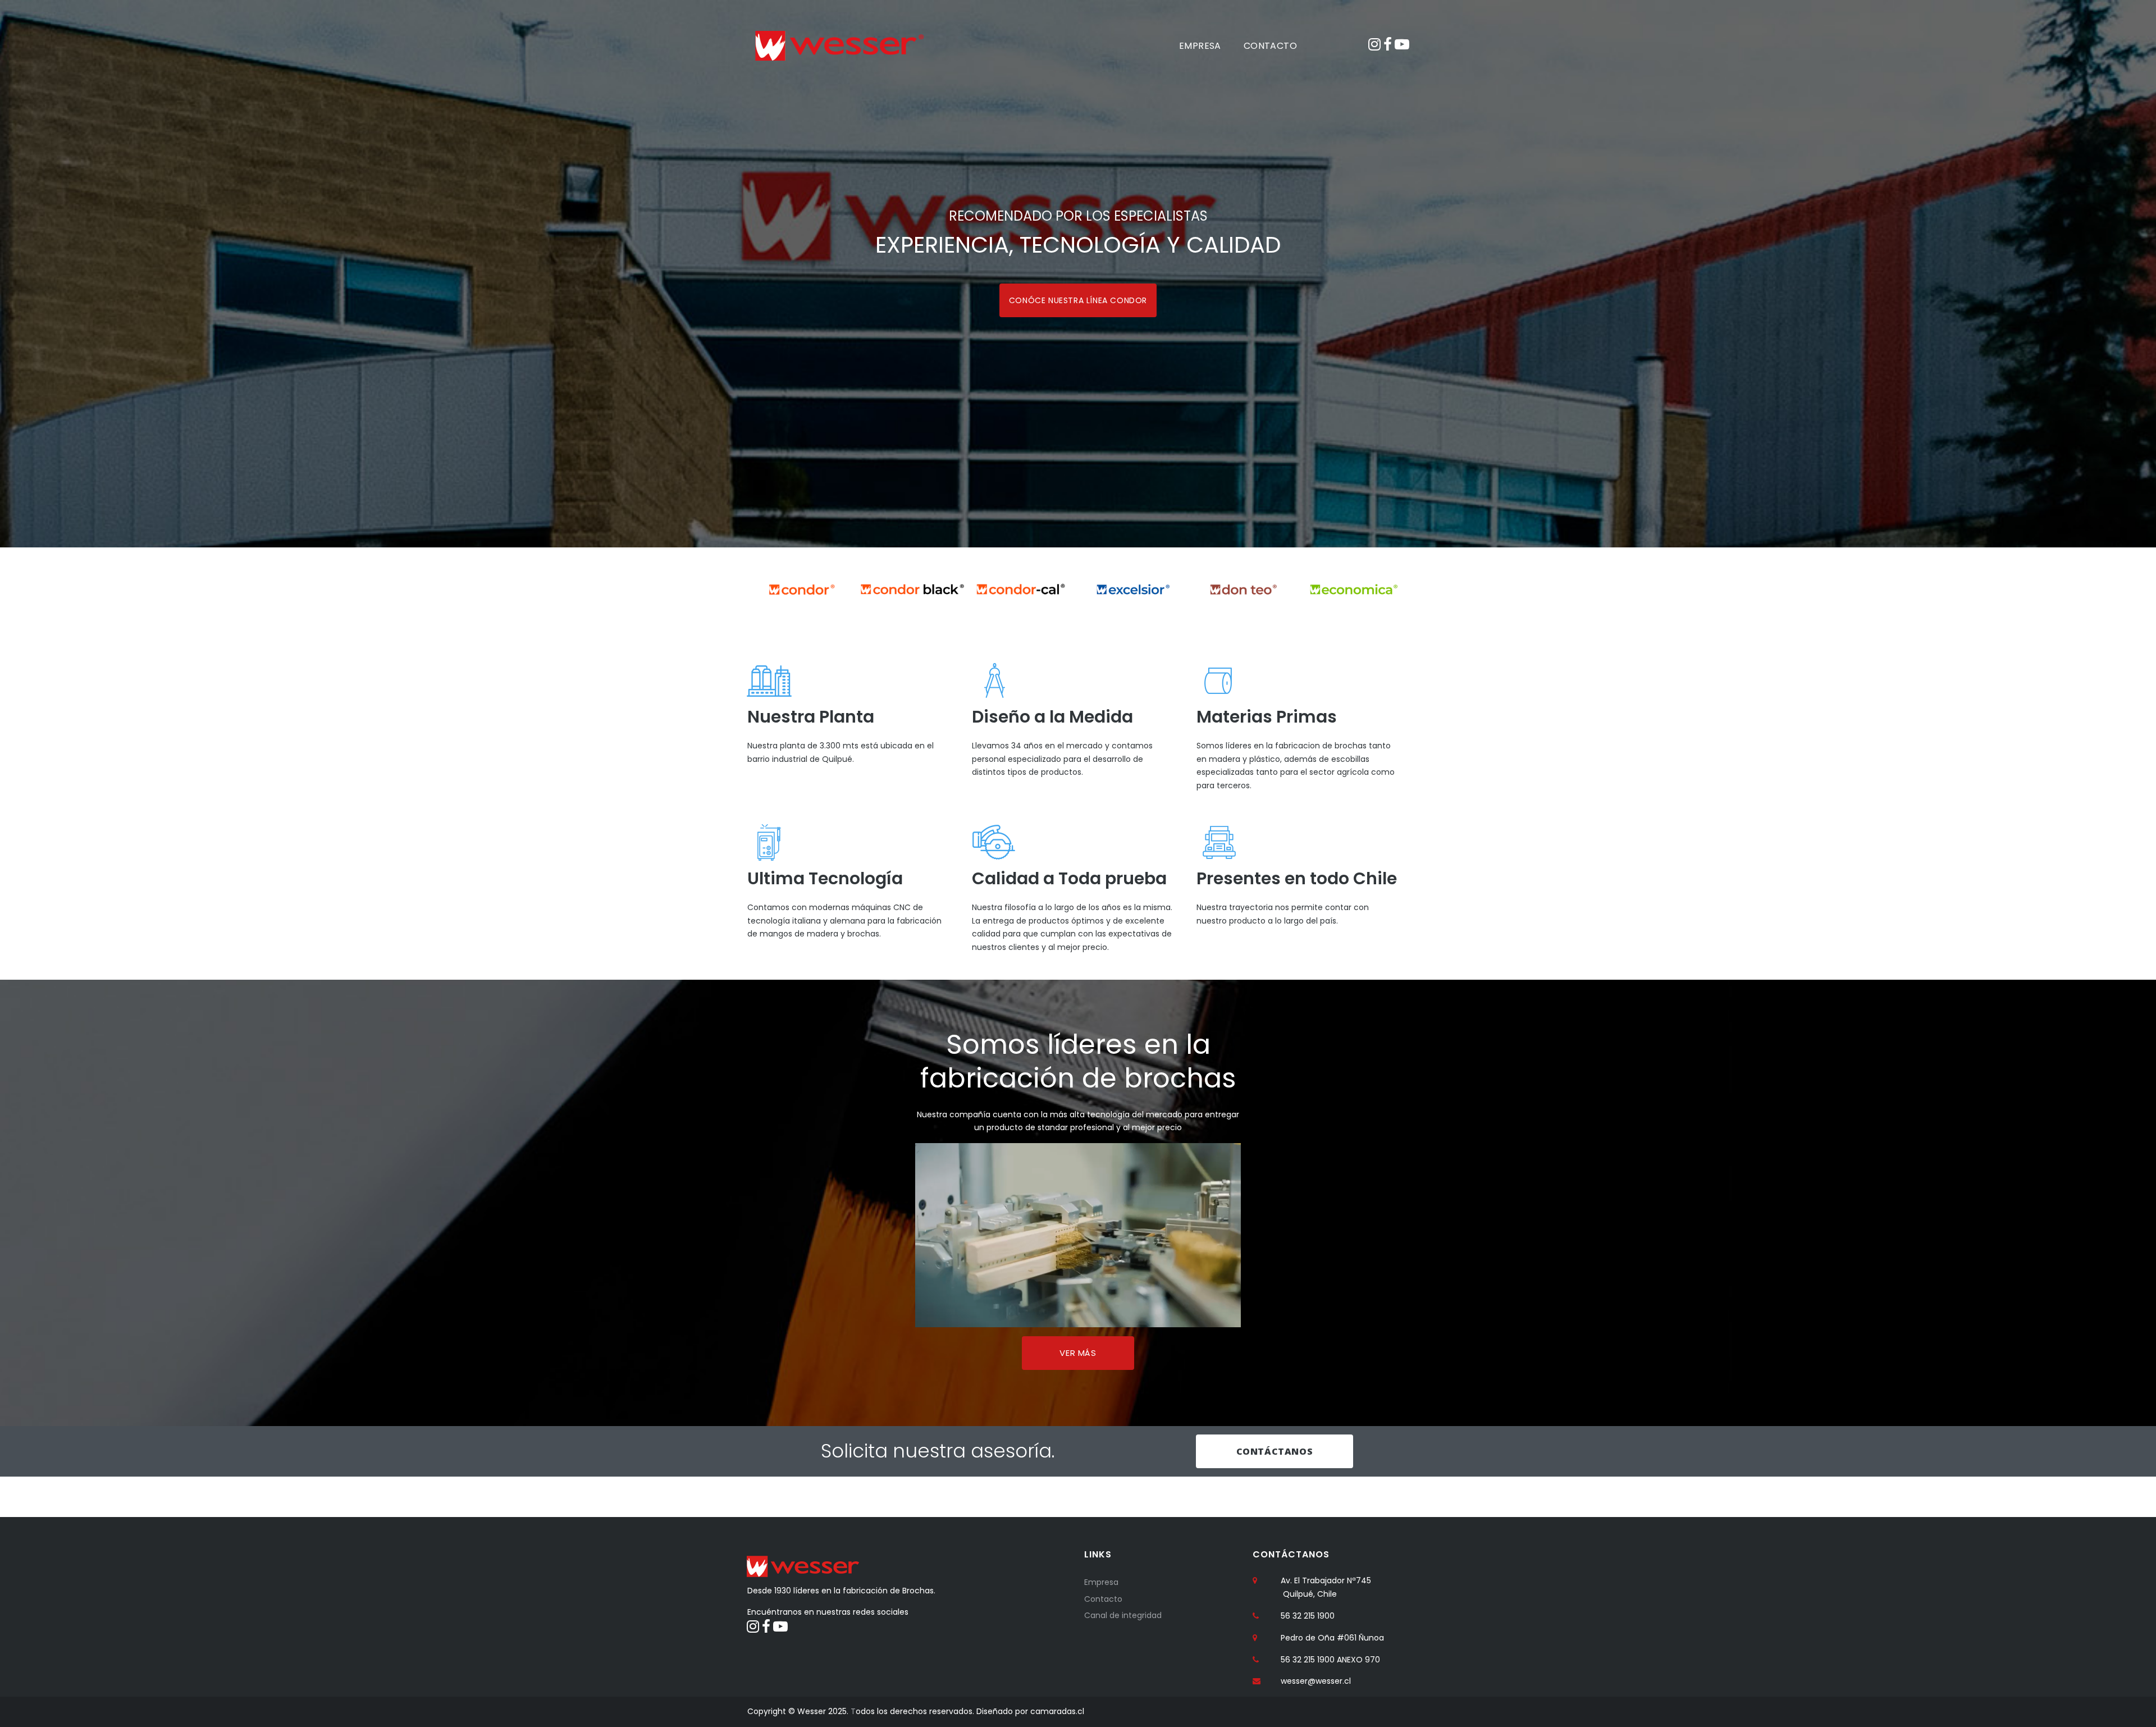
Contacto (1103, 1599)
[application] (1078, 1235)
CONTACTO (1270, 46)
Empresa (1101, 1582)
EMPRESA (1200, 46)
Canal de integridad (1123, 1615)
